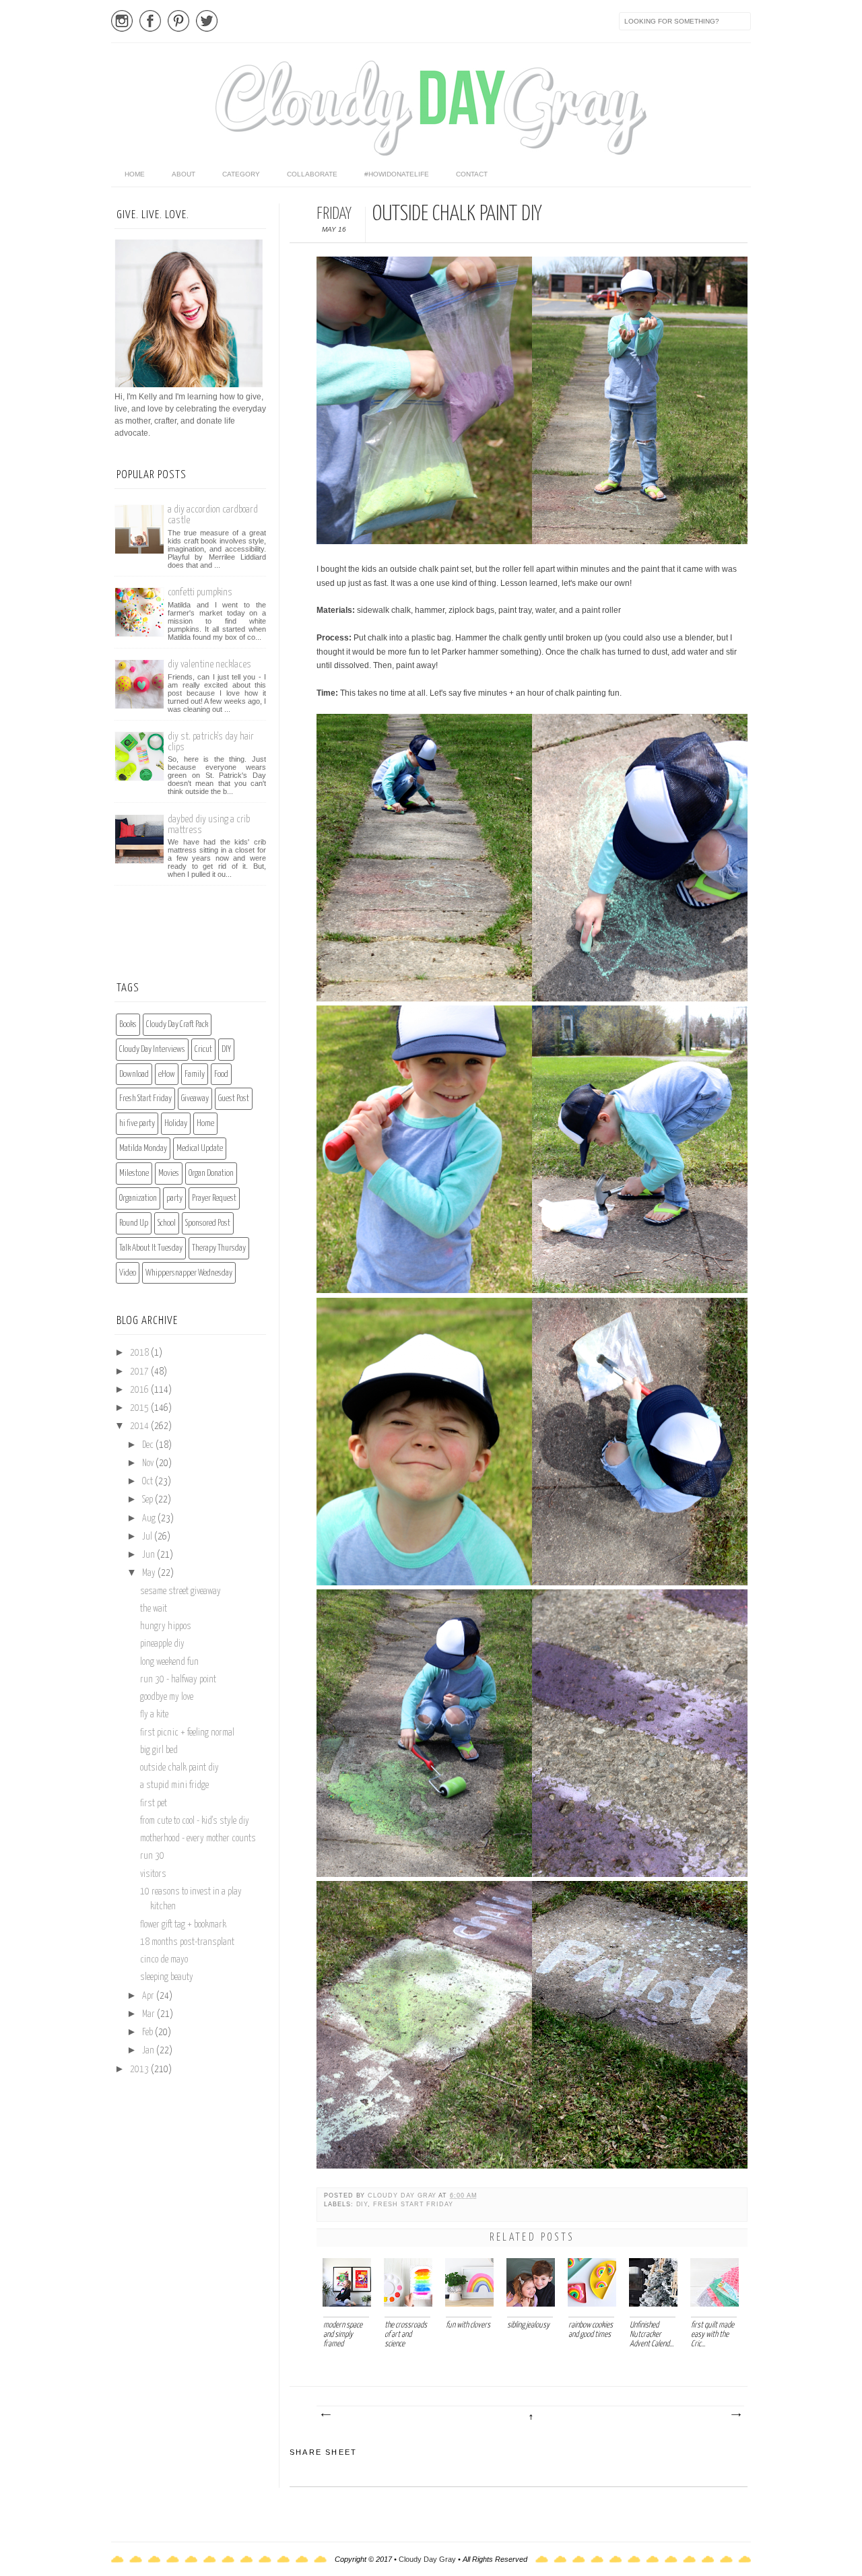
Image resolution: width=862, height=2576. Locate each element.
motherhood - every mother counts (198, 1839)
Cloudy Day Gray (403, 2195)
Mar (150, 2014)
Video (128, 1273)
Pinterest (178, 21)
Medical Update (200, 1149)
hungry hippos (166, 1626)
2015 (140, 1408)
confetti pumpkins (200, 592)
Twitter (207, 21)
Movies (169, 1174)
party (174, 1198)
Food (221, 1075)
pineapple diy (162, 1644)
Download (134, 1075)
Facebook (150, 21)
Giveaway (195, 1099)
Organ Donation (211, 1174)
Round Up (134, 1223)
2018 (140, 1353)
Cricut (203, 1050)
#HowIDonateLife (397, 174)
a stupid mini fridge (174, 1785)
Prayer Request (214, 1198)
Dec (149, 1445)
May (150, 1573)
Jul (148, 1537)
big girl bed (159, 1750)
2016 (140, 1390)
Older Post (735, 2415)
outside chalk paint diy (179, 1768)
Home (205, 1124)
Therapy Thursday (219, 1248)
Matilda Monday (143, 1149)
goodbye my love (167, 1697)
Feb (148, 2033)
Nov (149, 1463)
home (135, 174)
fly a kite (154, 1715)
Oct (148, 1482)
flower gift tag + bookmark (183, 1925)
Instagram (122, 21)
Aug (150, 1519)
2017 (140, 1372)
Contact (472, 174)
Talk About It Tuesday (151, 1248)
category (241, 174)
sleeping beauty (167, 1977)
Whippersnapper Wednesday (189, 1273)
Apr (149, 1996)
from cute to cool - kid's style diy (195, 1821)
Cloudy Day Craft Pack (177, 1025)
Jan (149, 2051)
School (167, 1223)
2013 (140, 2070)
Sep (148, 1500)
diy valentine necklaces (209, 664)
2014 (140, 1426)
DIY (362, 2204)
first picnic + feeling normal (187, 1733)
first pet (154, 1804)
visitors (153, 1874)
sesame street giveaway (180, 1591)
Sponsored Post (208, 1223)
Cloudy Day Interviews (152, 1050)
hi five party (137, 1124)
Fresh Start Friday (413, 2204)
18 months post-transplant (187, 1942)
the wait (154, 1609)
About (184, 174)
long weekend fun (169, 1662)
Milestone (134, 1174)
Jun (150, 1555)
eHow (167, 1075)
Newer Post (325, 2415)
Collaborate (312, 174)
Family (195, 1075)
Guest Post (234, 1099)
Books (128, 1025)
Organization (138, 1198)
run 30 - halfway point (178, 1680)
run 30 (152, 1856)
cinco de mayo (164, 1960)
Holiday (176, 1124)
